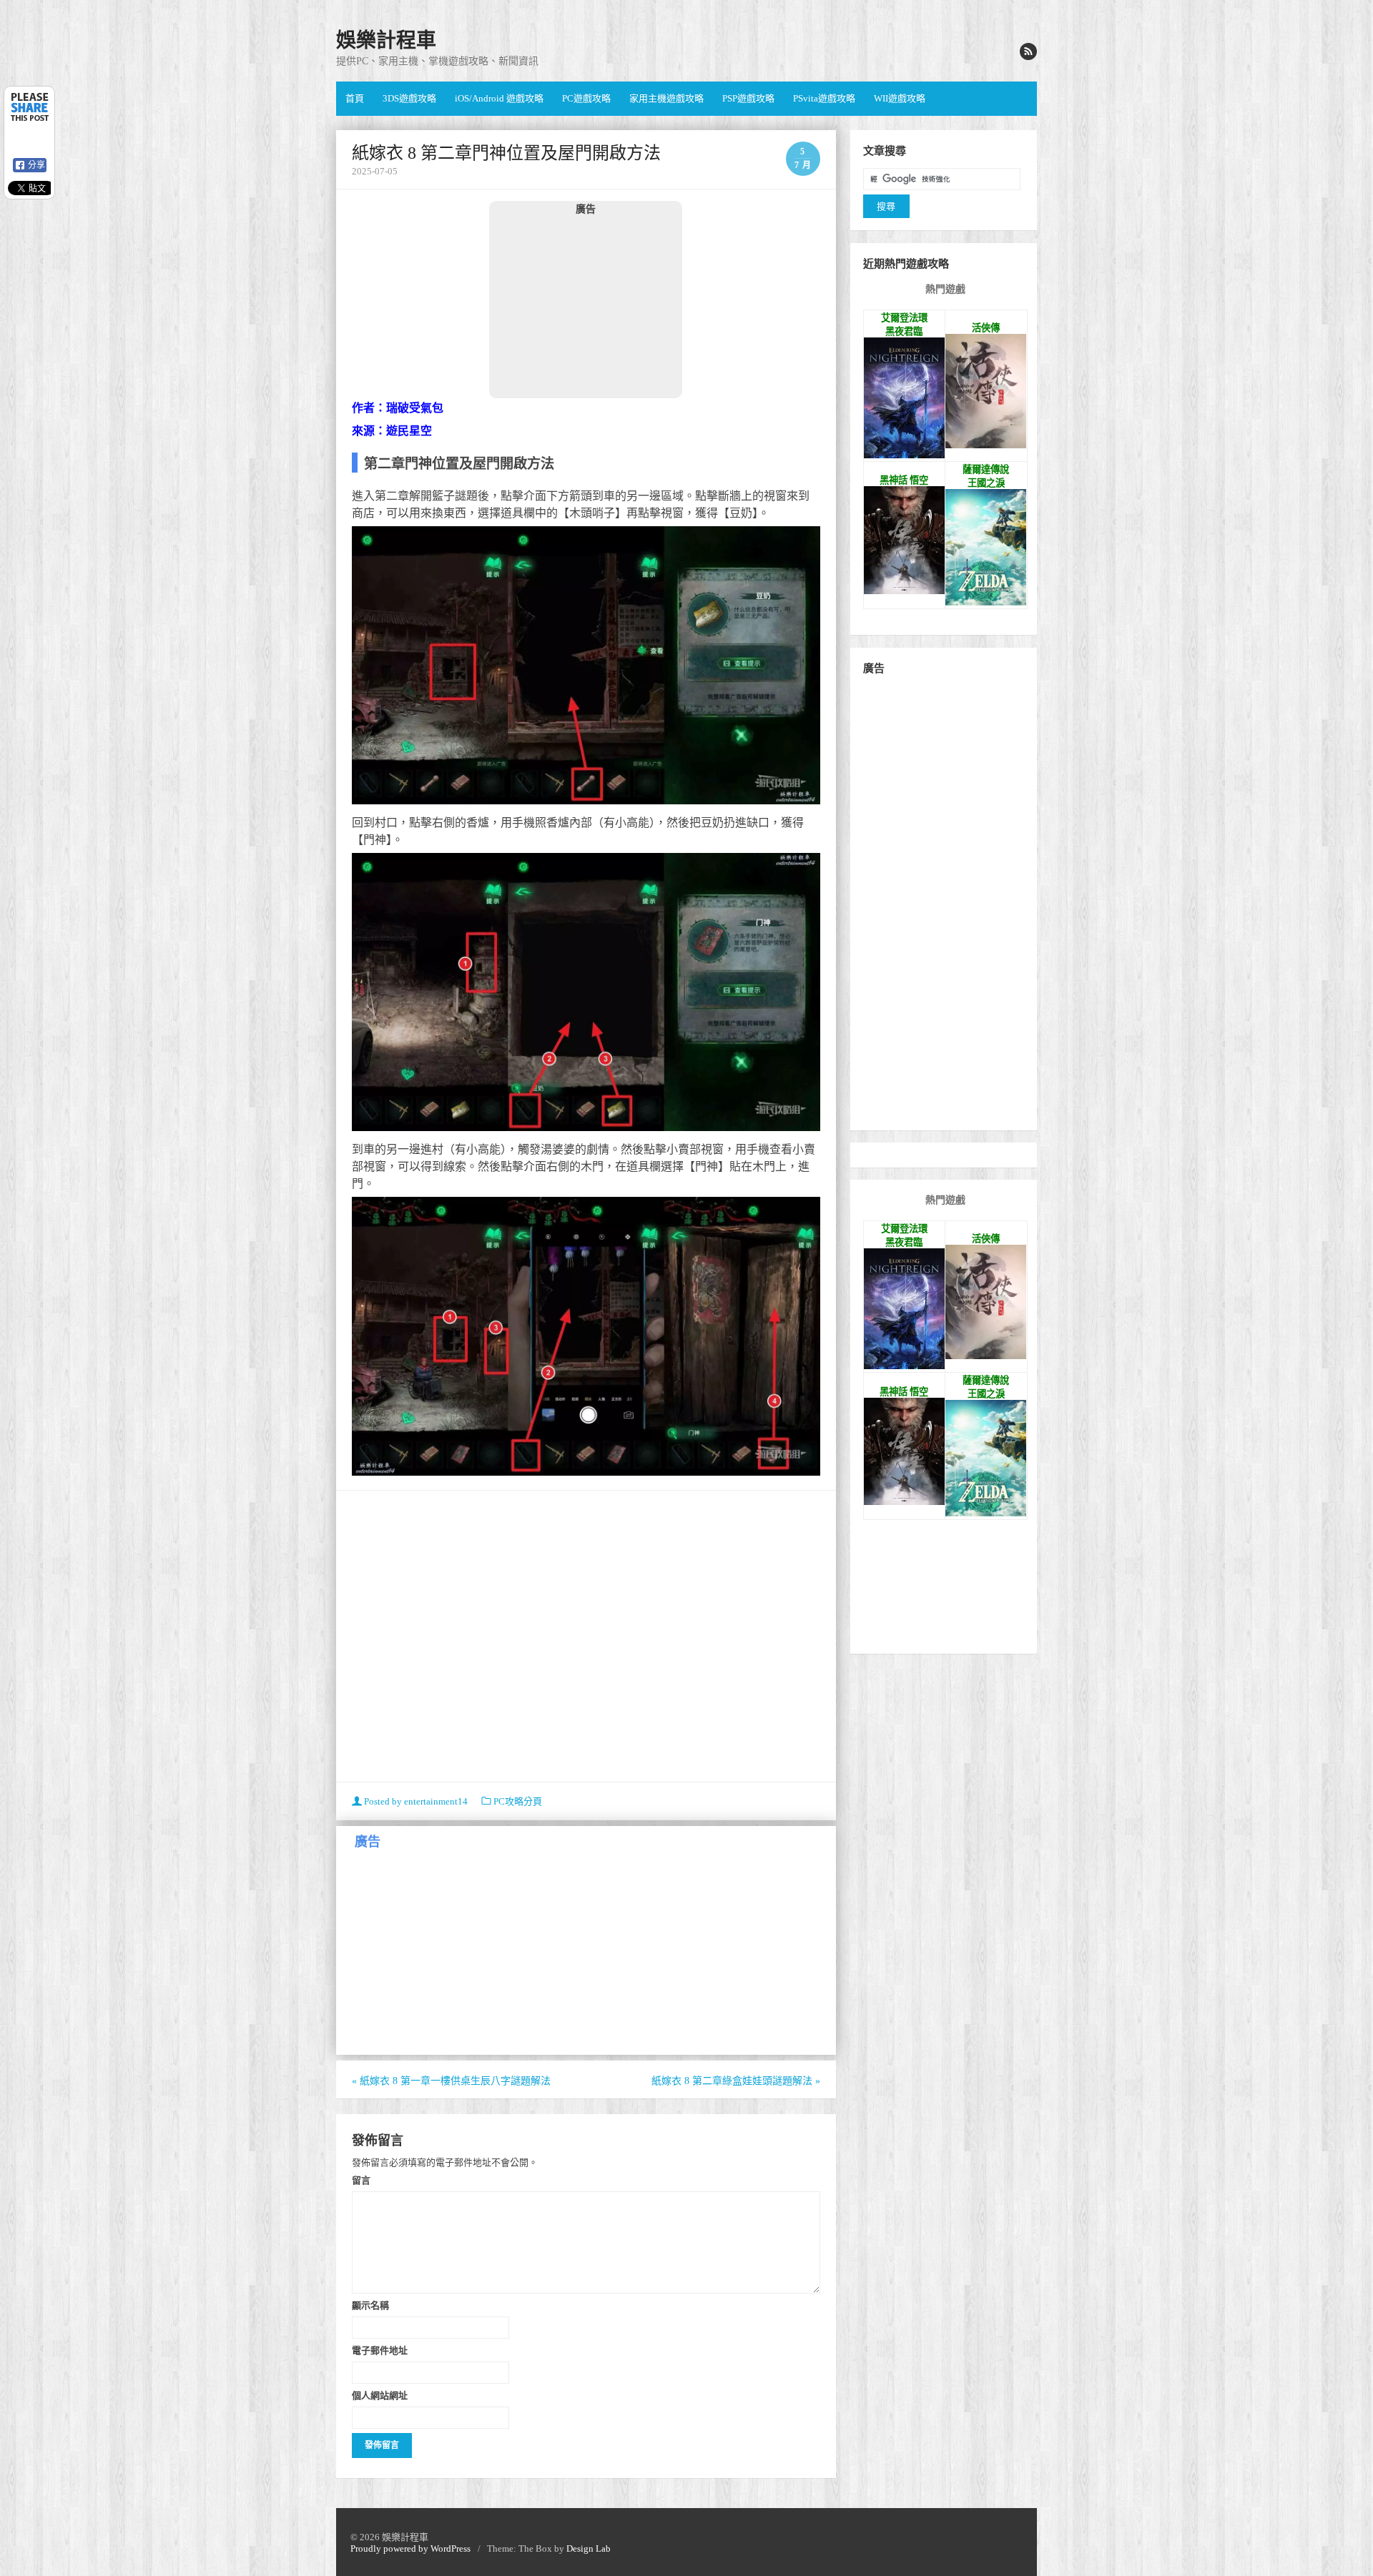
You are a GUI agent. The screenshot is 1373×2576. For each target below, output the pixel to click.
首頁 (355, 98)
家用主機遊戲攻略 (666, 98)
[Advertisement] (586, 306)
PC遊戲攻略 (586, 98)
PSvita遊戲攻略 (824, 98)
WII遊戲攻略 (900, 98)
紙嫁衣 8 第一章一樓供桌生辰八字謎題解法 (451, 2081)
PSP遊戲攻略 (748, 98)
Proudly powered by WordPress (410, 2548)
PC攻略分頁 (518, 1801)
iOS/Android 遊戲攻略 (499, 98)
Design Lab (589, 2548)
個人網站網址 (380, 2395)
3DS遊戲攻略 (409, 98)
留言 (361, 2180)
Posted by (415, 1801)
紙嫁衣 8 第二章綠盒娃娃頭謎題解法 (736, 2081)
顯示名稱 (370, 2305)
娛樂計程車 (386, 40)
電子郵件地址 (380, 2350)
